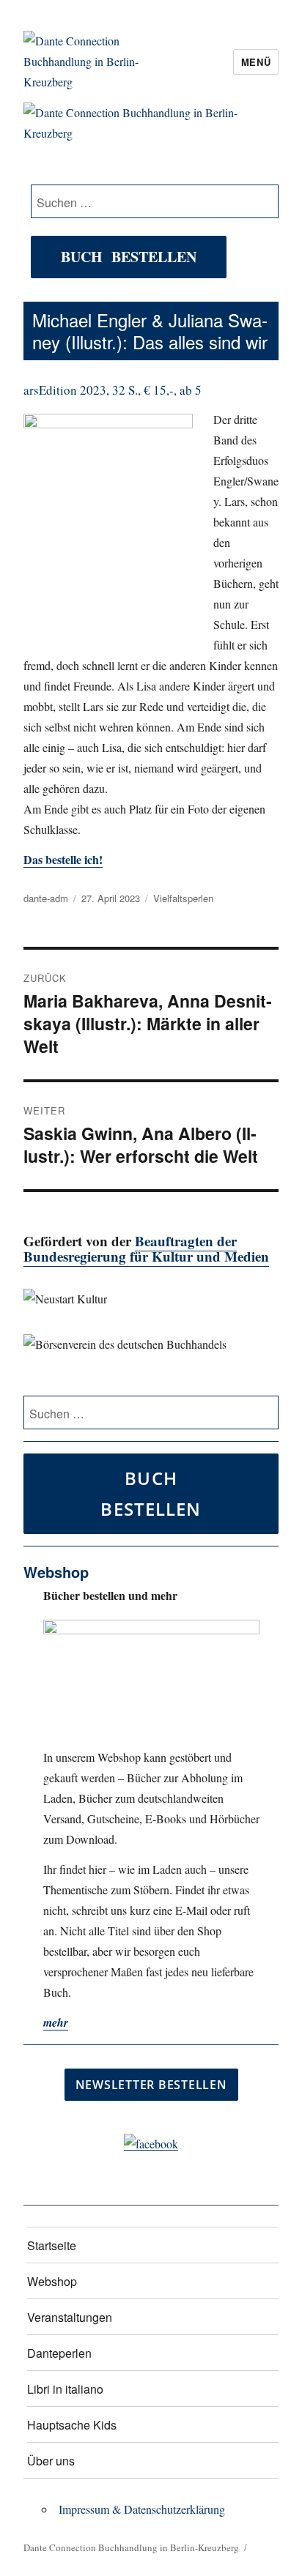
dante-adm (46, 898)
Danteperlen (59, 2353)
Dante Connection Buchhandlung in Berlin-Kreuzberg (131, 2547)
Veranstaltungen (70, 2317)
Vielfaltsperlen (183, 898)
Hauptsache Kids (72, 2425)
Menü (256, 62)
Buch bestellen (129, 257)
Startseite (52, 2245)
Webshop (52, 2281)
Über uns (51, 2461)
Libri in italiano (65, 2389)
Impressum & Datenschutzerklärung (142, 2509)
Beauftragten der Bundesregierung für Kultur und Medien (146, 1248)
